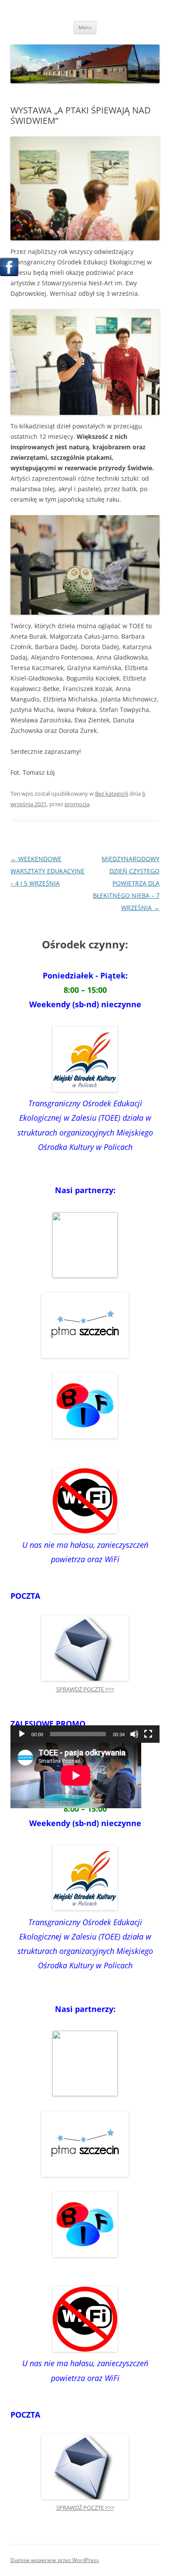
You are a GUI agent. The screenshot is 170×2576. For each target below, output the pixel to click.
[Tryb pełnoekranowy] (148, 1734)
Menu (85, 27)
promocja (77, 804)
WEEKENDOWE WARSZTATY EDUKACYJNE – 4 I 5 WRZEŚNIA (48, 871)
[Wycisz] (134, 1734)
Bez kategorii (112, 794)
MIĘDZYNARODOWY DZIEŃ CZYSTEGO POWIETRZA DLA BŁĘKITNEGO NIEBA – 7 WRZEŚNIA (126, 883)
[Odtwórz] (22, 1734)
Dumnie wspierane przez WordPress (55, 2560)
